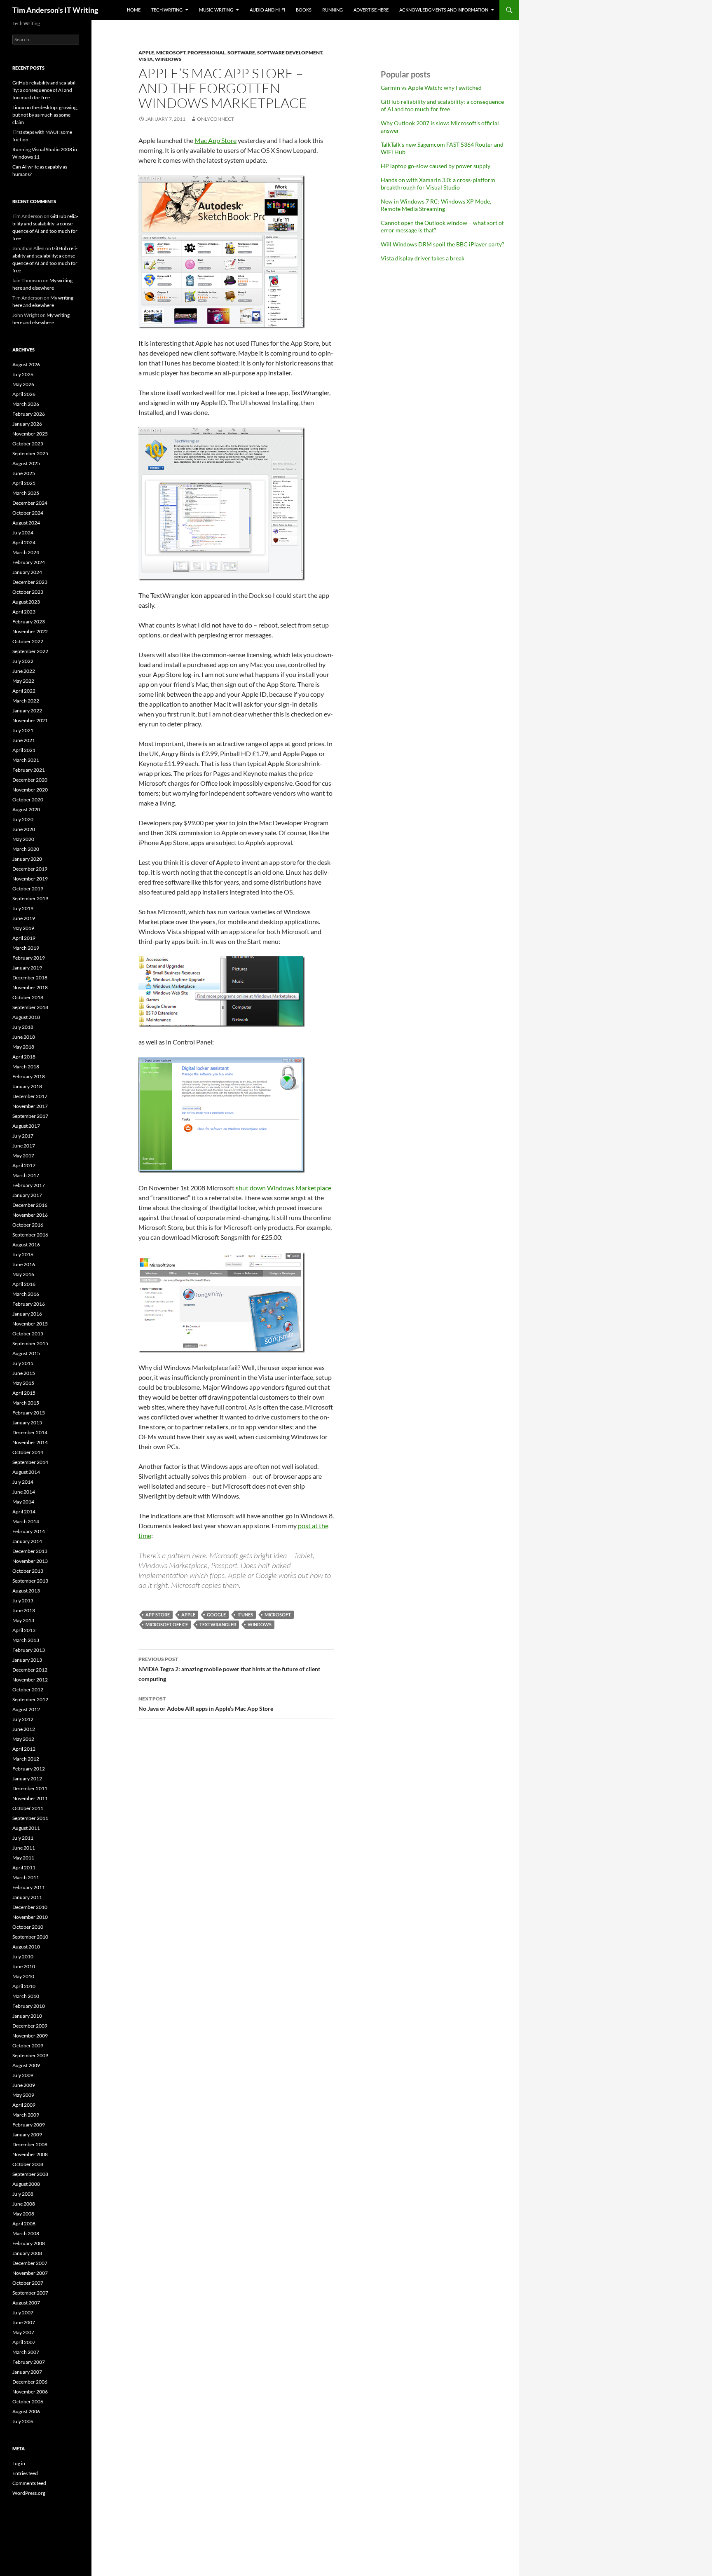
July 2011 (23, 1838)
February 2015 (29, 1413)
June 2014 (24, 1492)
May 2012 (23, 1739)
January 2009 (27, 2135)
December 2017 (30, 1096)
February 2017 (29, 1185)
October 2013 (28, 1571)
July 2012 (23, 1719)
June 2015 (24, 1373)
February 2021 (29, 770)
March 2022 (26, 701)
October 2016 (28, 1225)
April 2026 (24, 394)
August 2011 (26, 1828)
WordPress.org (29, 2493)
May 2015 (23, 1383)
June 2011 (24, 1848)
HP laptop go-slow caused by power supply (436, 166)
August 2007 (26, 2303)
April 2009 (24, 2105)
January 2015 (27, 1423)
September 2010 (30, 1937)
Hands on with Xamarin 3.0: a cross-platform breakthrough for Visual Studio (438, 184)
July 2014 (23, 1482)
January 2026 (27, 424)
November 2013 (30, 1561)
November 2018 (30, 987)
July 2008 (23, 2194)
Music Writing (216, 10)
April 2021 (24, 750)
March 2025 (26, 493)
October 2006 (28, 2402)
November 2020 (30, 790)
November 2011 (30, 1798)
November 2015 (30, 1324)
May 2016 (23, 1274)
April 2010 (24, 1986)
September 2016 (30, 1235)
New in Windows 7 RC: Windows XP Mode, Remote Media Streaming (436, 205)
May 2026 (23, 384)
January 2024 (27, 572)
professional (206, 53)
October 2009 (28, 2046)
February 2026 (29, 414)
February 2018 (29, 1076)
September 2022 (30, 651)
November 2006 (30, 2392)
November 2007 (30, 2273)
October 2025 (28, 444)
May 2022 (23, 681)
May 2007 (23, 2332)
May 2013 (23, 1620)
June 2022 (24, 671)
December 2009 (30, 2026)
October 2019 (28, 889)
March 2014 (26, 1521)
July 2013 (23, 1601)
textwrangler (218, 1624)
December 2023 (30, 582)
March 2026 (26, 404)
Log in (19, 2463)
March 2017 (26, 1175)
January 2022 (27, 711)
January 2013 (27, 1660)
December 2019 (30, 869)
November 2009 (30, 2036)
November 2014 (30, 1442)
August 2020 (26, 809)
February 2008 (29, 2243)
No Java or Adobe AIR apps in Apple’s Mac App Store (206, 1704)
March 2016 (26, 1294)
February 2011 (29, 1887)
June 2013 (24, 1610)
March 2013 (26, 1640)
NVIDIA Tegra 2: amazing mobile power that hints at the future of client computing (229, 1669)
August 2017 (26, 1126)
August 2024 (26, 523)
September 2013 (30, 1581)
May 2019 (23, 928)
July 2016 (23, 1254)
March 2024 (26, 552)
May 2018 (23, 1047)
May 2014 (23, 1502)
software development (290, 53)
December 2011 (30, 1788)
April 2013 (24, 1630)
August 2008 (26, 2184)
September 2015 (30, 1343)
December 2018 (30, 978)
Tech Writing (167, 10)
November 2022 (30, 631)
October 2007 (28, 2283)
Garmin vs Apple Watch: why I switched (431, 88)
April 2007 (24, 2342)
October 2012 (28, 1690)
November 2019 (30, 879)
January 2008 (27, 2253)
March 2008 (26, 2233)
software (241, 53)
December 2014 (30, 1432)
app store (158, 1615)
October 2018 (28, 997)
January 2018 (27, 1086)
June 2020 (24, 829)
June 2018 (24, 1037)
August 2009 (26, 2065)
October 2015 (28, 1334)
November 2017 (30, 1106)
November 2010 (30, 1917)
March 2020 (26, 849)
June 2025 (24, 473)
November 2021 (30, 720)
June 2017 (24, 1146)
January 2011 (27, 1897)
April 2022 (24, 691)
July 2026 (23, 374)
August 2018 (26, 1017)
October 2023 (28, 592)
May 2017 (23, 1156)
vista (146, 59)
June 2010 (24, 1966)
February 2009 (29, 2125)
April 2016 (24, 1284)
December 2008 (30, 2144)
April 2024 (24, 542)
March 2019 (26, 948)
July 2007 (23, 2313)
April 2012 (24, 1749)
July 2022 (23, 661)
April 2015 (24, 1393)
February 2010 (29, 2006)
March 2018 (26, 1067)
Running (333, 10)
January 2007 (27, 2372)
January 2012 (27, 1779)
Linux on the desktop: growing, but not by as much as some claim (45, 115)
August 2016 (26, 1245)
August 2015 (26, 1353)
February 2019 (29, 958)
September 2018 (30, 1007)
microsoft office (167, 1624)
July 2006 (23, 2421)
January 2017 (27, 1195)
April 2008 (24, 2224)
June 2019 (24, 918)
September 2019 (30, 898)
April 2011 (24, 1868)
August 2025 (26, 463)
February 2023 (29, 622)
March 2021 (26, 760)
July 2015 (23, 1363)
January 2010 (27, 2016)
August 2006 (26, 2411)
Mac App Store (215, 140)
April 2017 (24, 1165)
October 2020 (28, 800)
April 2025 (24, 483)
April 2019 (24, 938)
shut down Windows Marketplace (283, 1188)
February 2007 (29, 2362)
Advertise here (371, 10)
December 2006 (30, 2382)
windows (168, 59)
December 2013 (30, 1551)
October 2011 (28, 1808)
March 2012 (26, 1759)
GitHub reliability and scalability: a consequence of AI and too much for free (442, 105)
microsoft (171, 53)
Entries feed (25, 2473)
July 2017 (23, 1136)
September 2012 (30, 1699)
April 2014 (24, 1512)
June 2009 (24, 2085)
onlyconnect (215, 119)
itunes (245, 1615)
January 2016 (27, 1314)
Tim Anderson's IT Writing (55, 10)
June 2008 (24, 2204)
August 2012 (26, 1709)
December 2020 (30, 780)
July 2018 (23, 1027)
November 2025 (30, 434)
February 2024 (29, 562)
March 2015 (26, 1403)
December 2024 (30, 503)
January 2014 (27, 1541)
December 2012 (30, 1670)
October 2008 (28, 2164)
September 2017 (30, 1116)
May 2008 (23, 2214)
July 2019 (23, 908)
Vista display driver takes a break (423, 258)
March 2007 (26, 2352)
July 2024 (23, 533)
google (216, 1615)
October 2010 (28, 1927)
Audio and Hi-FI (267, 10)
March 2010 (26, 1996)
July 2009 (23, 2075)
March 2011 (26, 1877)
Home (134, 10)
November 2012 (30, 1680)
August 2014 (26, 1472)
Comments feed (29, 2483)
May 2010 (23, 1976)
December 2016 (30, 1205)
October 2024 (28, 513)
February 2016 (29, 1304)
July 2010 (23, 1957)
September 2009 (30, 2055)
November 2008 (30, 2154)
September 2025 (30, 453)
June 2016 (24, 1264)
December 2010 (30, 1907)
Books (304, 10)
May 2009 (23, 2095)
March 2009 (26, 2115)
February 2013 (29, 1650)
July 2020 (23, 819)
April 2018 (24, 1057)
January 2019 (27, 968)
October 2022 (28, 641)
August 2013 (26, 1591)
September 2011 (30, 1818)
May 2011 (23, 1858)
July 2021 (23, 730)
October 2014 (28, 1452)
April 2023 (24, 612)
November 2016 (30, 1215)
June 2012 (24, 1729)
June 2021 (24, 740)
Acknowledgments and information (444, 10)
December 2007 (30, 2263)
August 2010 (26, 1947)
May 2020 (23, 839)
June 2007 (24, 2322)
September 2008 (30, 2174)
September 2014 (30, 1462)
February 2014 (29, 1531)
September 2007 (30, 2293)
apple (146, 53)
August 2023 (26, 602)
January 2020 (27, 859)
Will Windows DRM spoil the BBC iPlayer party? (443, 244)
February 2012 (29, 1769)
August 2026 (26, 364)
